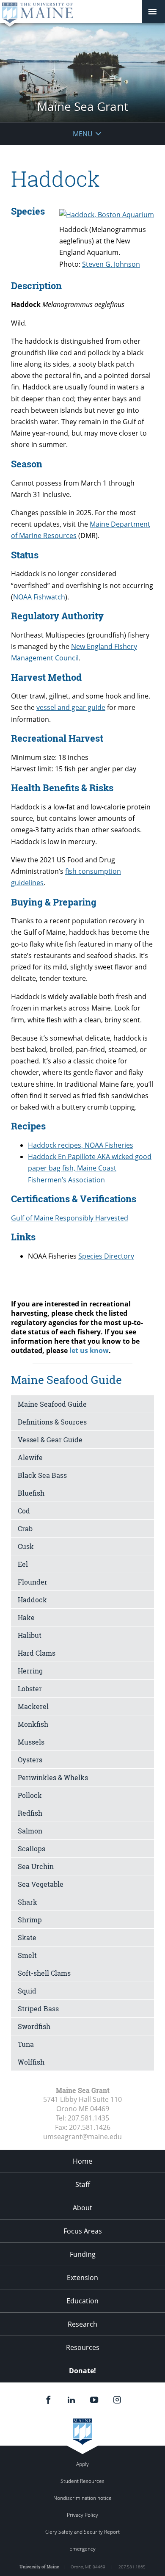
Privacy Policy (82, 2515)
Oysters (30, 1760)
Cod (24, 1511)
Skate (27, 1937)
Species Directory (106, 1256)
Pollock (30, 1795)
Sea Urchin (36, 1866)
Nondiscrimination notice (82, 2498)
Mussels (31, 1742)
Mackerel (33, 1706)
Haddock (32, 1600)
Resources (83, 2347)
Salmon (30, 1831)
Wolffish (31, 2062)
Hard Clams (37, 1653)
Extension (82, 2278)
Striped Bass (38, 2009)
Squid (27, 1991)
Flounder (33, 1582)
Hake (26, 1617)
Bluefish (31, 1493)
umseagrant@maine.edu (82, 2137)
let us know (89, 1350)
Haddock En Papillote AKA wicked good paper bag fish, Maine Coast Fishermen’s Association (90, 1168)
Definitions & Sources (52, 1422)
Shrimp (30, 1920)
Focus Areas (83, 2231)
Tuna (26, 2044)
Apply (82, 2464)
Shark (27, 1902)
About (82, 2208)
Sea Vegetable (41, 1884)
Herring (30, 1671)
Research (82, 2324)
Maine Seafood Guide (52, 1404)
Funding (83, 2254)
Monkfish (33, 1724)
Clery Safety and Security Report (82, 2532)
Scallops (32, 1848)
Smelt (27, 1955)
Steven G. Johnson (111, 264)
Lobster (30, 1688)
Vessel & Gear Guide (50, 1440)
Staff (83, 2184)
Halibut (30, 1635)
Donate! (82, 2371)
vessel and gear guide (71, 707)
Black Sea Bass (42, 1475)
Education (82, 2301)
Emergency (82, 2549)
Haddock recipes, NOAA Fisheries (81, 1145)
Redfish (30, 1813)
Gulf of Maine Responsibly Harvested (70, 1218)
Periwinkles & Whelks (53, 1777)
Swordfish (34, 2026)
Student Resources (82, 2481)
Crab (25, 1528)
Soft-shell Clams (44, 1973)
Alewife (30, 1457)
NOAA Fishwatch (39, 597)
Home (82, 2161)
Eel (23, 1564)
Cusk (26, 1546)
